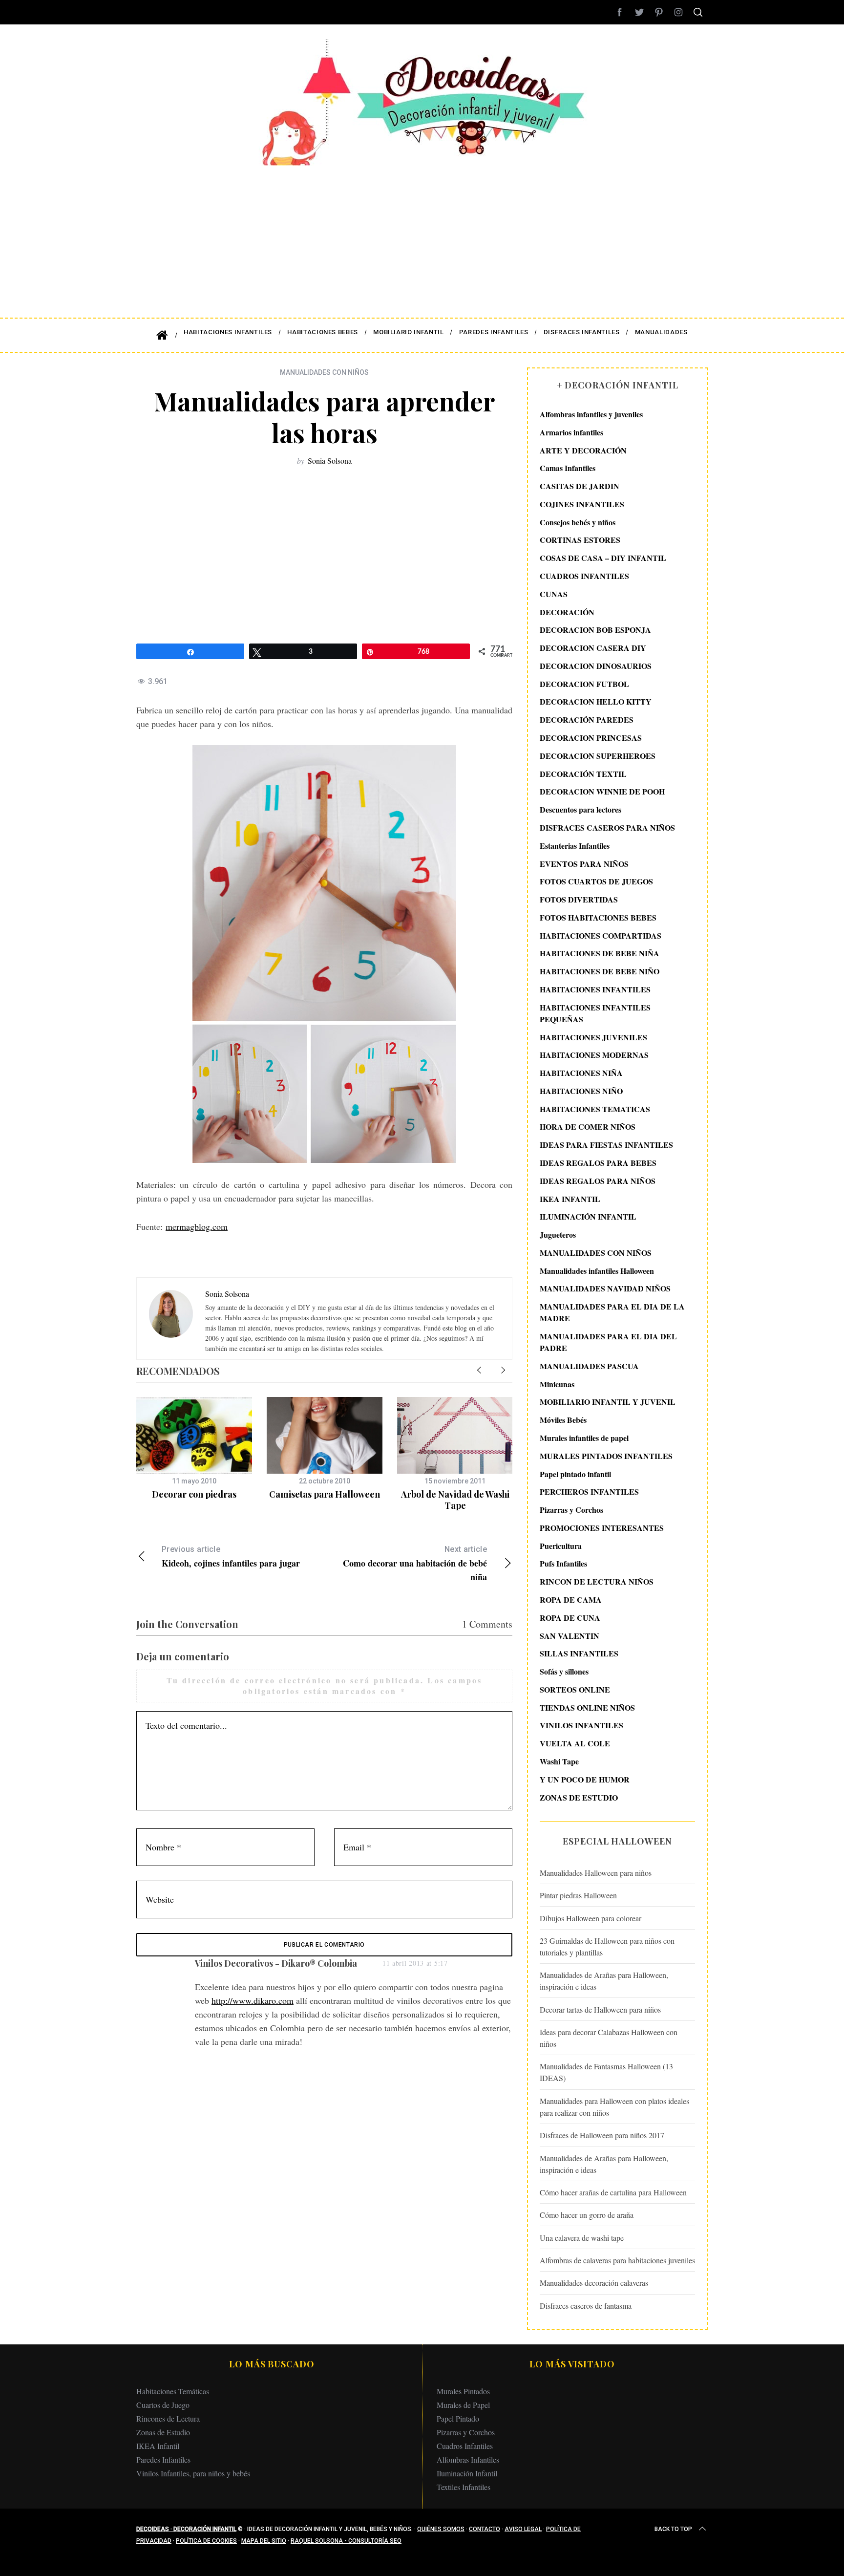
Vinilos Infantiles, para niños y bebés (193, 2473)
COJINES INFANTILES (582, 504)
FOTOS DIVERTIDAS (579, 899)
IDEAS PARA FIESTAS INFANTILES (606, 1145)
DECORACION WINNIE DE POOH (602, 791)
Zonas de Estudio (163, 2432)
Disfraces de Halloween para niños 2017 (602, 2135)
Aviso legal (523, 2529)
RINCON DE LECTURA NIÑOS (597, 1581)
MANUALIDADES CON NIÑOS (324, 372)
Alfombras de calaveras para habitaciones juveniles (617, 2260)
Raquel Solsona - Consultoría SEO (346, 2541)
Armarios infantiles (571, 432)
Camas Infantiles (568, 468)
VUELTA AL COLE (575, 1743)
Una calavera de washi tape (582, 2238)
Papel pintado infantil (575, 1474)
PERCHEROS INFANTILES (589, 1492)
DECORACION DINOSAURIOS (596, 666)
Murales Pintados (463, 2391)
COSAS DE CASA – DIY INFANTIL (603, 558)
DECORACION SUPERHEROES (598, 756)
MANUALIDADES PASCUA (589, 1366)
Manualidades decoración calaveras (594, 2283)
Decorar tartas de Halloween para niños (600, 2009)
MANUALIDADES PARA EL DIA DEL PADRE (608, 1342)
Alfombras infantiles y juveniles (591, 414)
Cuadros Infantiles (465, 2446)
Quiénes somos (441, 2529)
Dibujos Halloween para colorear (591, 1918)
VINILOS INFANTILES (581, 1725)
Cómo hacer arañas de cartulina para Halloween (613, 2192)
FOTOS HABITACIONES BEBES (598, 917)
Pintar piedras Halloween (578, 1895)
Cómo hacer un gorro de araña (587, 2215)
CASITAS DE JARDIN (580, 486)
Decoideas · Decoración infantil (186, 2529)
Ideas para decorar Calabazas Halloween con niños (609, 2038)
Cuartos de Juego (163, 2405)
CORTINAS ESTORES (580, 540)
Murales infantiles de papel (584, 1438)
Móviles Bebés (563, 1420)
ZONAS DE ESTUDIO (579, 1797)
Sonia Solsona (330, 461)
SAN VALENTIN (570, 1636)
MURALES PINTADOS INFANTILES (606, 1456)
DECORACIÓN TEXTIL (583, 774)
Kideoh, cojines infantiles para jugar (231, 1557)
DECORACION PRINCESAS (591, 738)
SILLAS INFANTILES (579, 1653)
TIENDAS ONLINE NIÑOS (587, 1707)
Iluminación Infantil (467, 2473)
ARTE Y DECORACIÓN (583, 450)
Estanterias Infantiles (575, 846)
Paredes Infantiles (163, 2459)
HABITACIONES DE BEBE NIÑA (600, 953)
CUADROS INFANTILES (584, 576)
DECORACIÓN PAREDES (587, 719)
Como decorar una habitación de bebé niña (415, 1564)
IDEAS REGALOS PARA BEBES (598, 1163)
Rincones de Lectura (168, 2418)
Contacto (485, 2529)
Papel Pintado (458, 2418)
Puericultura (561, 1546)
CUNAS (554, 594)
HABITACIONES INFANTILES (595, 989)
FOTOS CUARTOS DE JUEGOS (596, 881)
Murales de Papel (463, 2405)
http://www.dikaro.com (253, 2000)
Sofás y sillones (564, 1671)
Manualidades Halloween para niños (596, 1873)
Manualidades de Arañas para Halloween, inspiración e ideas (604, 1981)
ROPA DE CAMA (571, 1599)
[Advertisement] (422, 235)
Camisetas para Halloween (325, 1494)
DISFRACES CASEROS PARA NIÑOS (607, 827)
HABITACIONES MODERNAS (594, 1055)
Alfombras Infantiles (468, 2459)
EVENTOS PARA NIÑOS (584, 864)
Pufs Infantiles (563, 1563)
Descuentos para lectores (580, 809)
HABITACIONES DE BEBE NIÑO (600, 971)
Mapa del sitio (264, 2541)
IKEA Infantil (158, 2446)
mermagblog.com (197, 1226)
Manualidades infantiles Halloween (597, 1271)
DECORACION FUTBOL (584, 684)
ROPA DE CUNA (570, 1618)
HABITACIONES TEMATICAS (595, 1109)
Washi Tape (559, 1761)
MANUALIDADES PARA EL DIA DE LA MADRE (612, 1312)
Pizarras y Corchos (571, 1510)
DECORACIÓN (567, 612)
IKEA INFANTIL (570, 1199)
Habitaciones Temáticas (173, 2391)
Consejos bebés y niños (578, 522)
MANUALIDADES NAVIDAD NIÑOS (605, 1288)
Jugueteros (558, 1234)
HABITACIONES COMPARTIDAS (601, 935)
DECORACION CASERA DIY (593, 648)
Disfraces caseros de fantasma (586, 2306)
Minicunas (557, 1384)
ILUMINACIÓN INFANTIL (588, 1216)
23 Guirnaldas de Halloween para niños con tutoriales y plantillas (607, 1946)
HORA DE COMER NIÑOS (588, 1127)
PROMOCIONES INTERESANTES (602, 1528)
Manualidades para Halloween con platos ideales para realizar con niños (614, 2107)
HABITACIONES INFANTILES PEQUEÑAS (595, 1013)
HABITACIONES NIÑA (581, 1073)
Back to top (673, 2529)
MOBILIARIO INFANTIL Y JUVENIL (608, 1402)
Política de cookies (206, 2541)
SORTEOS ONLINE (575, 1689)
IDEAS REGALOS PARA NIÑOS (598, 1181)
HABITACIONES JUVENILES (593, 1037)
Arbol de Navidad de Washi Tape (455, 1500)
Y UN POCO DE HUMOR (585, 1779)
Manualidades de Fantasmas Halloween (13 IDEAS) (606, 2072)
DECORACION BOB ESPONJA (595, 630)
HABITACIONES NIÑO (581, 1091)
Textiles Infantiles (464, 2487)
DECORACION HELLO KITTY (596, 701)
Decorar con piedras (194, 1494)
